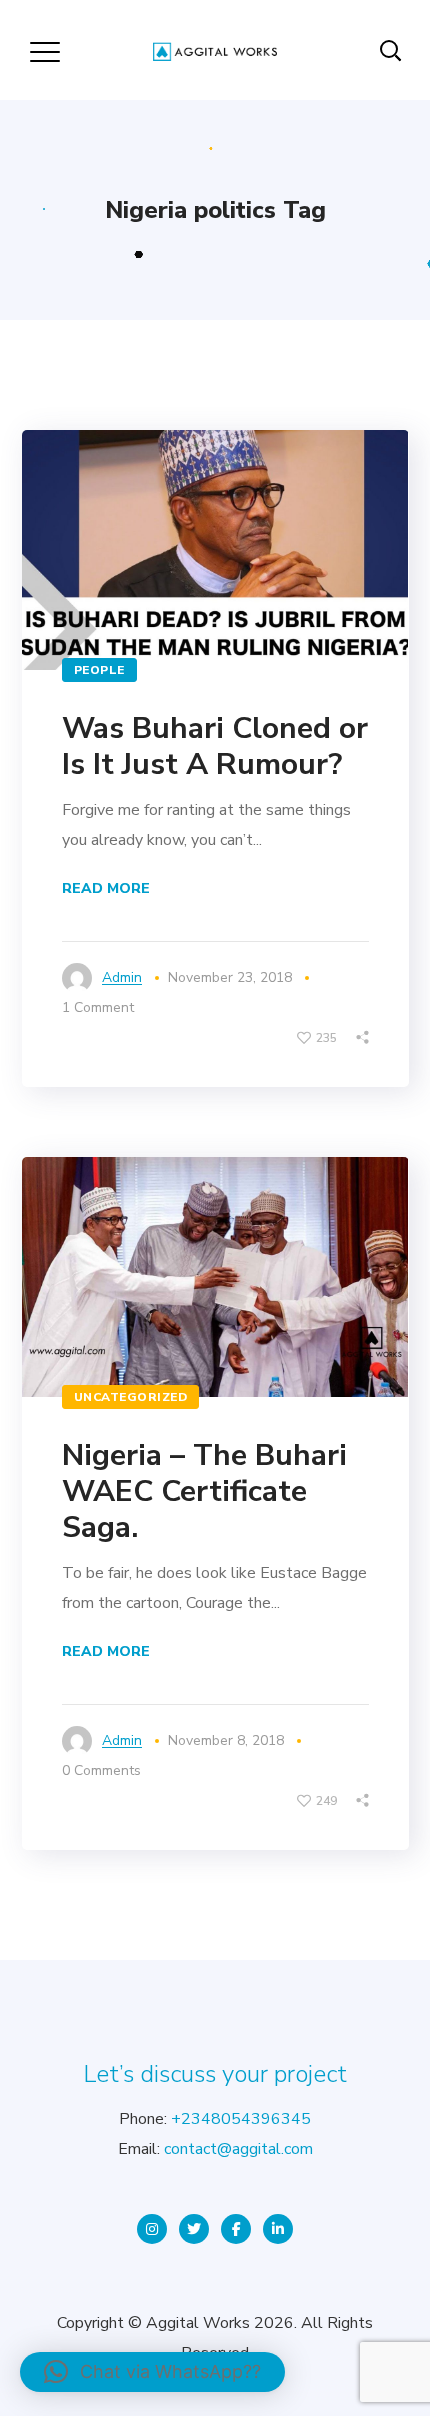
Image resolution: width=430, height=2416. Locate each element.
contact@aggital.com (238, 2149)
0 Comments (101, 1770)
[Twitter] (194, 2229)
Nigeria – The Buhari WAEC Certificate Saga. (204, 1491)
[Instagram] (152, 2229)
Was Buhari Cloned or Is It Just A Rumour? (215, 746)
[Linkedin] (278, 2229)
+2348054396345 (241, 2119)
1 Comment (98, 1007)
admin (122, 977)
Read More (106, 888)
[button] (152, 2372)
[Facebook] (236, 2229)
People (99, 670)
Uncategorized (131, 1397)
